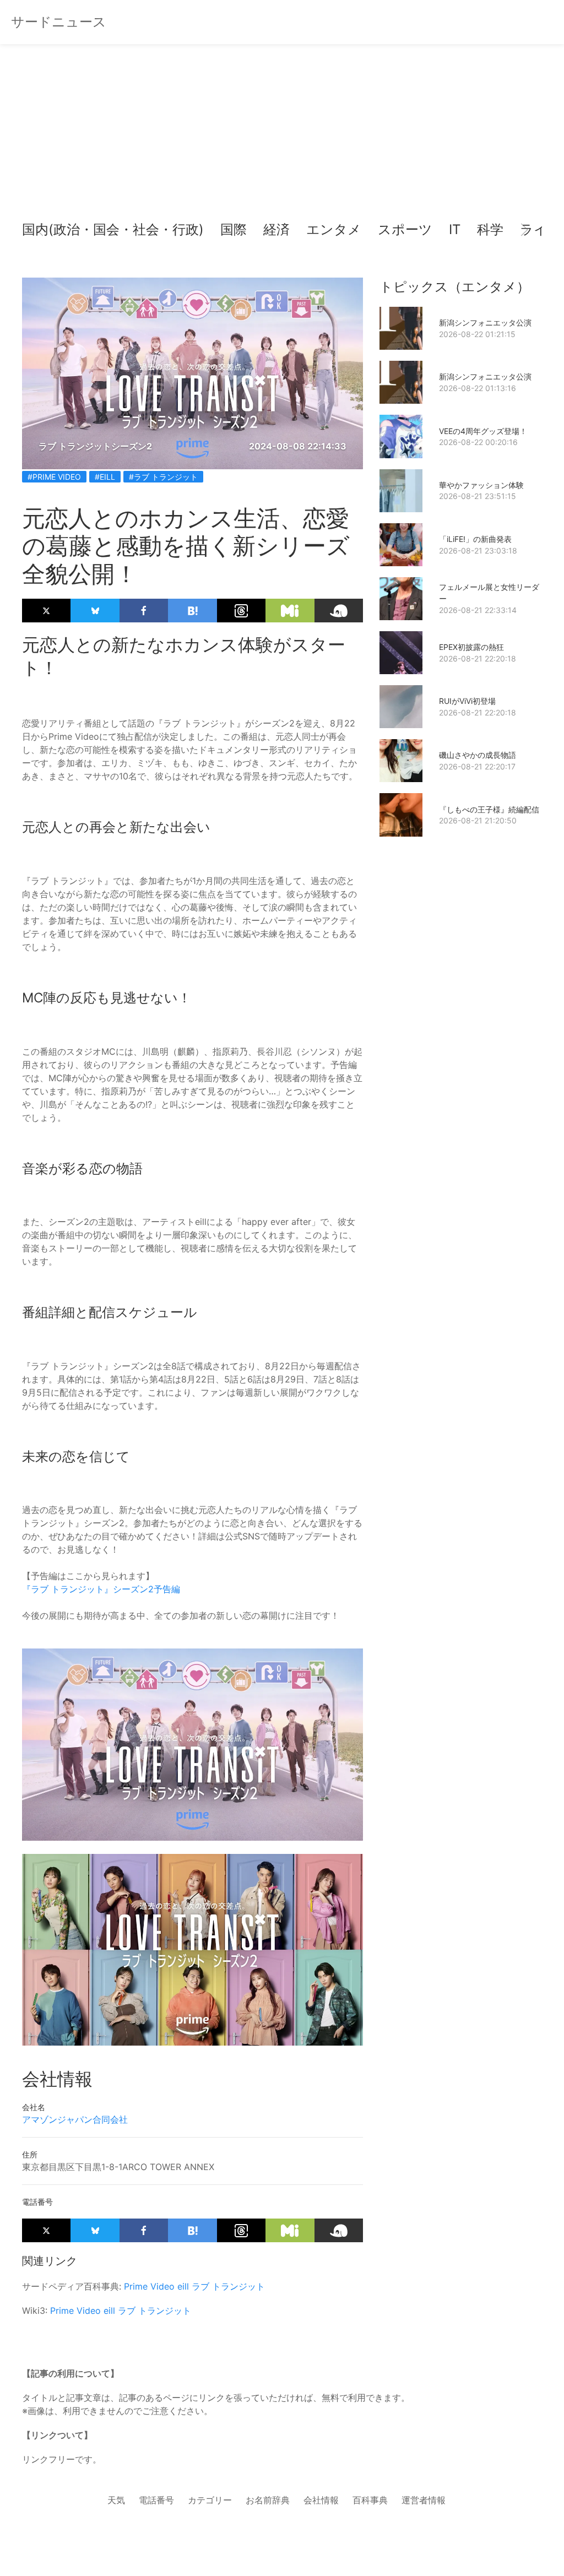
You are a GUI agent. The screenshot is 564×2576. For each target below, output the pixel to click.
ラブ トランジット (228, 2286)
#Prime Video (54, 477)
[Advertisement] (282, 132)
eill (183, 2286)
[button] (40, 230)
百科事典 (370, 2500)
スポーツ (405, 229)
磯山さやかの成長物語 (478, 755)
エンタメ (334, 229)
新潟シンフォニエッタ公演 (485, 322)
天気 (116, 2500)
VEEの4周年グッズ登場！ (483, 431)
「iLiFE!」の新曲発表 (475, 539)
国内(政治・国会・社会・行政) (113, 229)
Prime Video (149, 2286)
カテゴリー (210, 2500)
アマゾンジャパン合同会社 (75, 2119)
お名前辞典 (268, 2500)
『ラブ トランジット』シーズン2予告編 (101, 1589)
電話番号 (156, 2500)
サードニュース (59, 22)
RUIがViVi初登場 (467, 701)
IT (455, 229)
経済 (276, 229)
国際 (234, 229)
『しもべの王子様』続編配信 (489, 809)
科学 (490, 229)
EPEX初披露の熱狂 (471, 647)
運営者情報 (424, 2500)
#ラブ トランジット (163, 477)
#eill (105, 477)
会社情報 (321, 2500)
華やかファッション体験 (481, 485)
